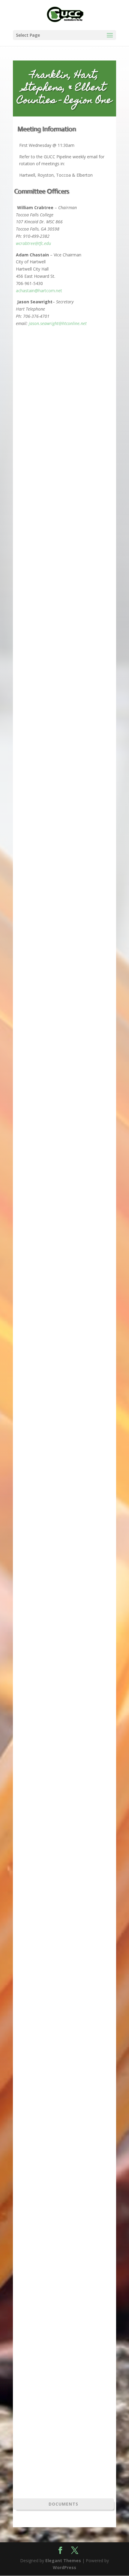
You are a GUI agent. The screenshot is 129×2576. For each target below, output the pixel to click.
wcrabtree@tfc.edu (33, 243)
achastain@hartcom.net (39, 291)
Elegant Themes (63, 2561)
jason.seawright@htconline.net (58, 323)
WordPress (64, 2567)
